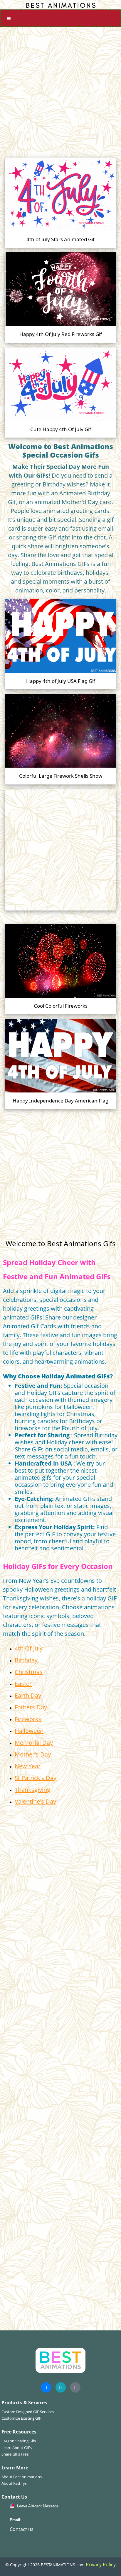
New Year (28, 1766)
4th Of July (29, 1648)
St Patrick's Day (36, 1778)
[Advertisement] (60, 90)
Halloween (29, 1731)
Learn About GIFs (17, 2448)
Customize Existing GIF (21, 2418)
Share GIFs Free (15, 2454)
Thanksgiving (32, 1790)
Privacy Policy (101, 2565)
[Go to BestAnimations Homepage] (60, 5)
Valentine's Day (35, 1801)
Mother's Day (33, 1754)
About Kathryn (14, 2483)
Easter (23, 1684)
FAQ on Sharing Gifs (19, 2441)
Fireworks (28, 1719)
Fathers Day (31, 1707)
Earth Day (28, 1695)
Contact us (22, 2529)
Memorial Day (34, 1743)
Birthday (26, 1660)
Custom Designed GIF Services (28, 2412)
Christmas (29, 1672)
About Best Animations (22, 2477)
